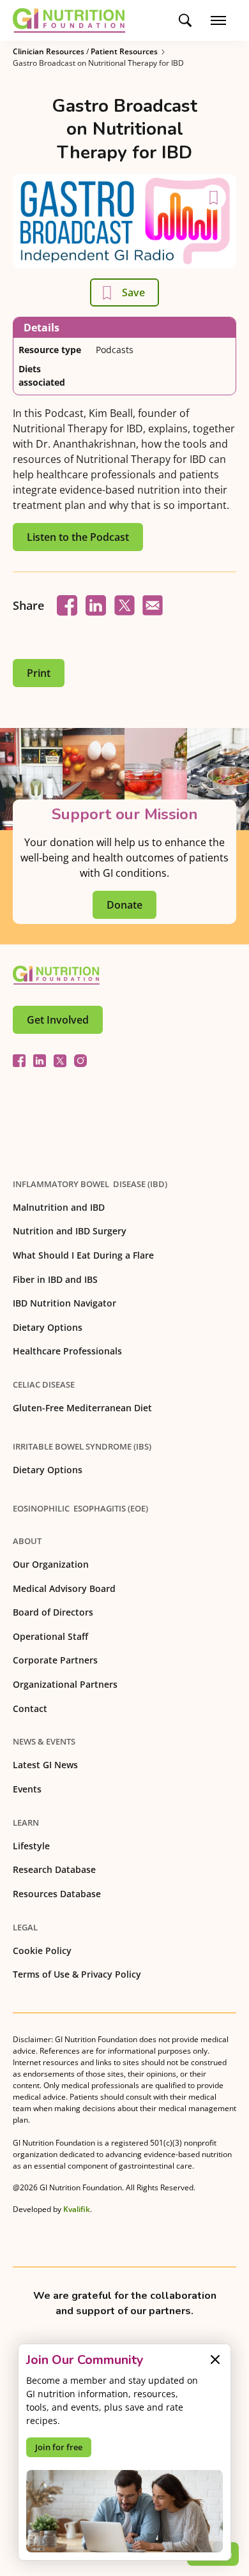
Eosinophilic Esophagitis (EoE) (80, 1508)
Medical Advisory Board (64, 1588)
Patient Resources (124, 51)
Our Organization (51, 1564)
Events (27, 1789)
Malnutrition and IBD (59, 1207)
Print (39, 673)
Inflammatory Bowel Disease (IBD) (90, 1184)
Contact (30, 1708)
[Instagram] (80, 1061)
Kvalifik (77, 2209)
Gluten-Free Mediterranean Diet (82, 1408)
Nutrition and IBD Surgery (70, 1231)
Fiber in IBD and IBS (55, 1279)
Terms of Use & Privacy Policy (77, 1974)
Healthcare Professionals (67, 1351)
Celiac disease (44, 1384)
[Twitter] (60, 1061)
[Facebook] (19, 1061)
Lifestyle (31, 1846)
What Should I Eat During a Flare (83, 1255)
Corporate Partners (55, 1660)
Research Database (54, 1869)
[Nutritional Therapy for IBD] (56, 975)
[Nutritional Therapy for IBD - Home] (69, 20)
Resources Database (57, 1894)
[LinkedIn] (40, 1061)
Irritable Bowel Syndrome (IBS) (82, 1446)
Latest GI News (45, 1765)
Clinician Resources (49, 51)
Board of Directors (53, 1612)
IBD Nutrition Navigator (64, 1303)
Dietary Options (48, 1327)
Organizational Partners (65, 1684)
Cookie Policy (42, 1951)
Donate (124, 905)
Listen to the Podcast (78, 537)
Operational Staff (50, 1636)
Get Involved (58, 1020)
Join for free (59, 2447)
